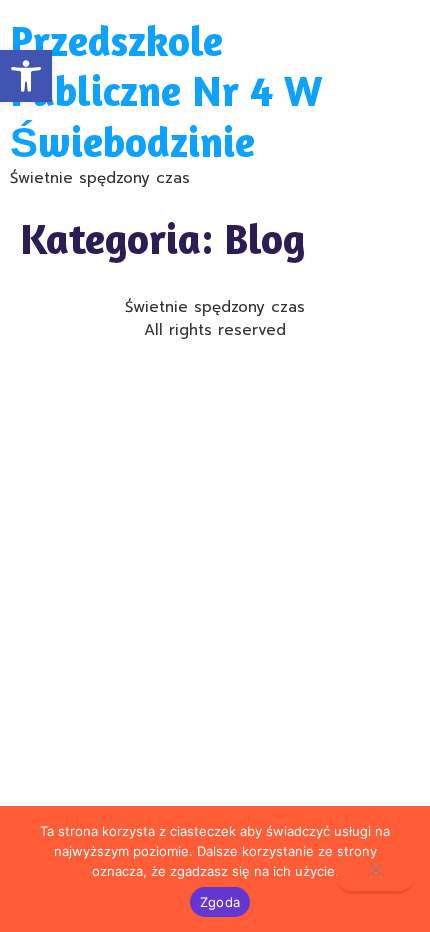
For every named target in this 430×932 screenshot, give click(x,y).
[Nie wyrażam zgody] (375, 876)
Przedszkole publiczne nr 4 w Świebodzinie (166, 91)
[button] (26, 76)
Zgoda (220, 902)
